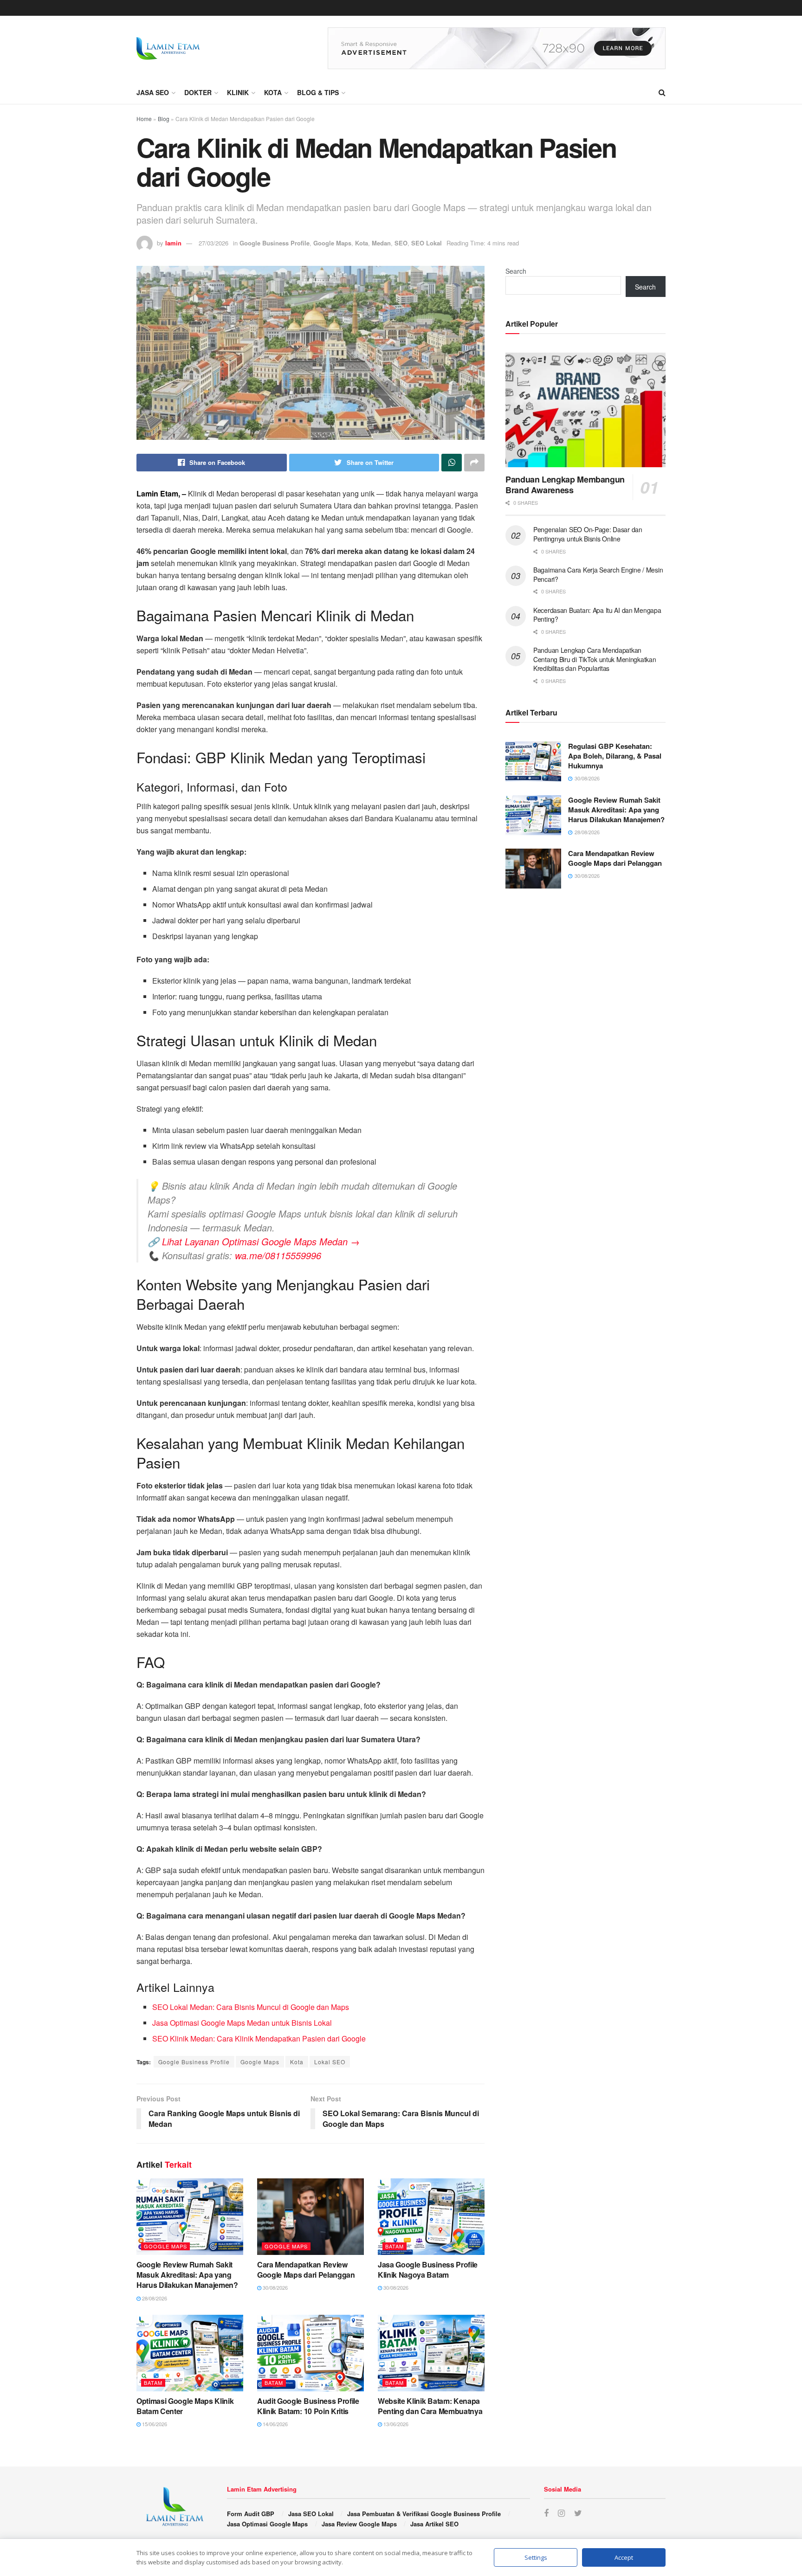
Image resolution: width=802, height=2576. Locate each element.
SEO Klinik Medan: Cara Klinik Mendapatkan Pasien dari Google (259, 2038)
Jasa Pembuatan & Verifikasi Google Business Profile (424, 2514)
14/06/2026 (275, 2424)
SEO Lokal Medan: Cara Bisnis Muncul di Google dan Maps (251, 2007)
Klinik (238, 92)
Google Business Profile (275, 243)
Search (516, 271)
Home (144, 119)
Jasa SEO (153, 92)
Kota (273, 92)
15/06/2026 (154, 2424)
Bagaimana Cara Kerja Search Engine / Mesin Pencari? (598, 574)
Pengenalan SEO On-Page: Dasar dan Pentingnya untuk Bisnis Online (588, 534)
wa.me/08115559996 (278, 1255)
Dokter (198, 92)
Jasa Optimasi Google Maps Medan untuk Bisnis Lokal (242, 2023)
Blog (164, 119)
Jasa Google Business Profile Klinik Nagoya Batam (428, 2270)
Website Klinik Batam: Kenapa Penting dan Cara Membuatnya (430, 2406)
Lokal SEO (330, 2062)
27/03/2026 (213, 243)
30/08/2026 (275, 2287)
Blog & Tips (318, 92)
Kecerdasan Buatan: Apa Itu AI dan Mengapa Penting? (597, 615)
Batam (395, 2246)
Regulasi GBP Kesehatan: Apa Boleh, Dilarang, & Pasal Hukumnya (615, 756)
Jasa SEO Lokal (311, 2514)
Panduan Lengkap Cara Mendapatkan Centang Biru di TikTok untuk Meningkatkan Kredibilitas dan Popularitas (595, 659)
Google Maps (332, 243)
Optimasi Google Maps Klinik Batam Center (185, 2406)
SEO (401, 243)
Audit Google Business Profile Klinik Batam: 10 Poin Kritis (308, 2406)
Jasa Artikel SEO (434, 2524)
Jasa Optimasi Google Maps (267, 2524)
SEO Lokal (427, 243)
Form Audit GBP (251, 2514)
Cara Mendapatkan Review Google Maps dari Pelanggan (306, 2270)
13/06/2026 (395, 2424)
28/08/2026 (154, 2298)
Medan (381, 243)
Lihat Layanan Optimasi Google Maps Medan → (261, 1241)
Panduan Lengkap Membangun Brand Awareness (565, 485)
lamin (173, 243)
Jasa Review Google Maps (359, 2524)
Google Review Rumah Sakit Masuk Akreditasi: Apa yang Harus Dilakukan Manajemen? (187, 2275)
